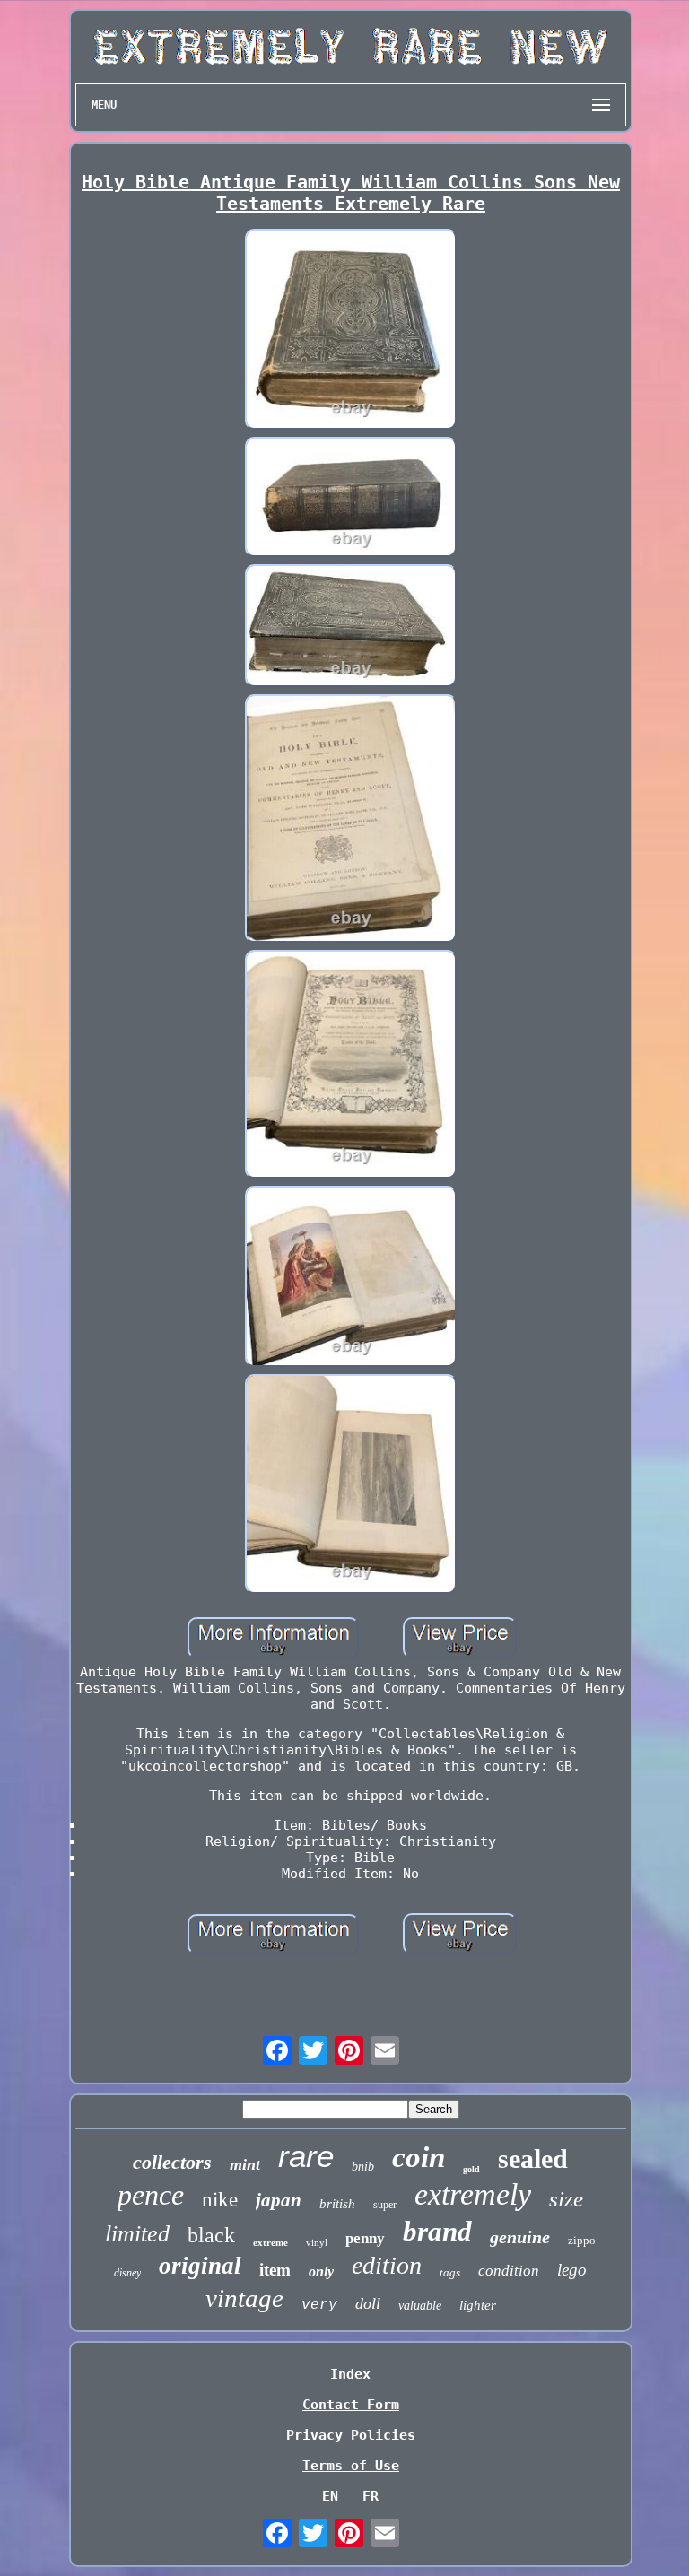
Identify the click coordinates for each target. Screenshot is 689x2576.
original (200, 2266)
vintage (244, 2298)
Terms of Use (351, 2466)
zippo (582, 2240)
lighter (478, 2305)
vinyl (317, 2242)
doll (368, 2303)
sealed (533, 2158)
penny (365, 2238)
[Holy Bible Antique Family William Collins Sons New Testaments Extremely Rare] (351, 331)
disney (127, 2273)
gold (471, 2169)
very (319, 2305)
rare (306, 2156)
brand (437, 2231)
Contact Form (351, 2405)
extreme (270, 2242)
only (321, 2271)
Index (350, 2374)
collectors (172, 2162)
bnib (363, 2167)
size (566, 2199)
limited (137, 2234)
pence (151, 2195)
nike (220, 2200)
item (275, 2270)
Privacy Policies (351, 2435)
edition (387, 2265)
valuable (420, 2306)
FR (371, 2496)
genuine (520, 2237)
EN (330, 2496)
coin (419, 2157)
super (385, 2205)
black (211, 2235)
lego (572, 2270)
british (337, 2204)
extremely (473, 2194)
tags (450, 2272)
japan (279, 2200)
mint (245, 2164)
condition (509, 2271)
